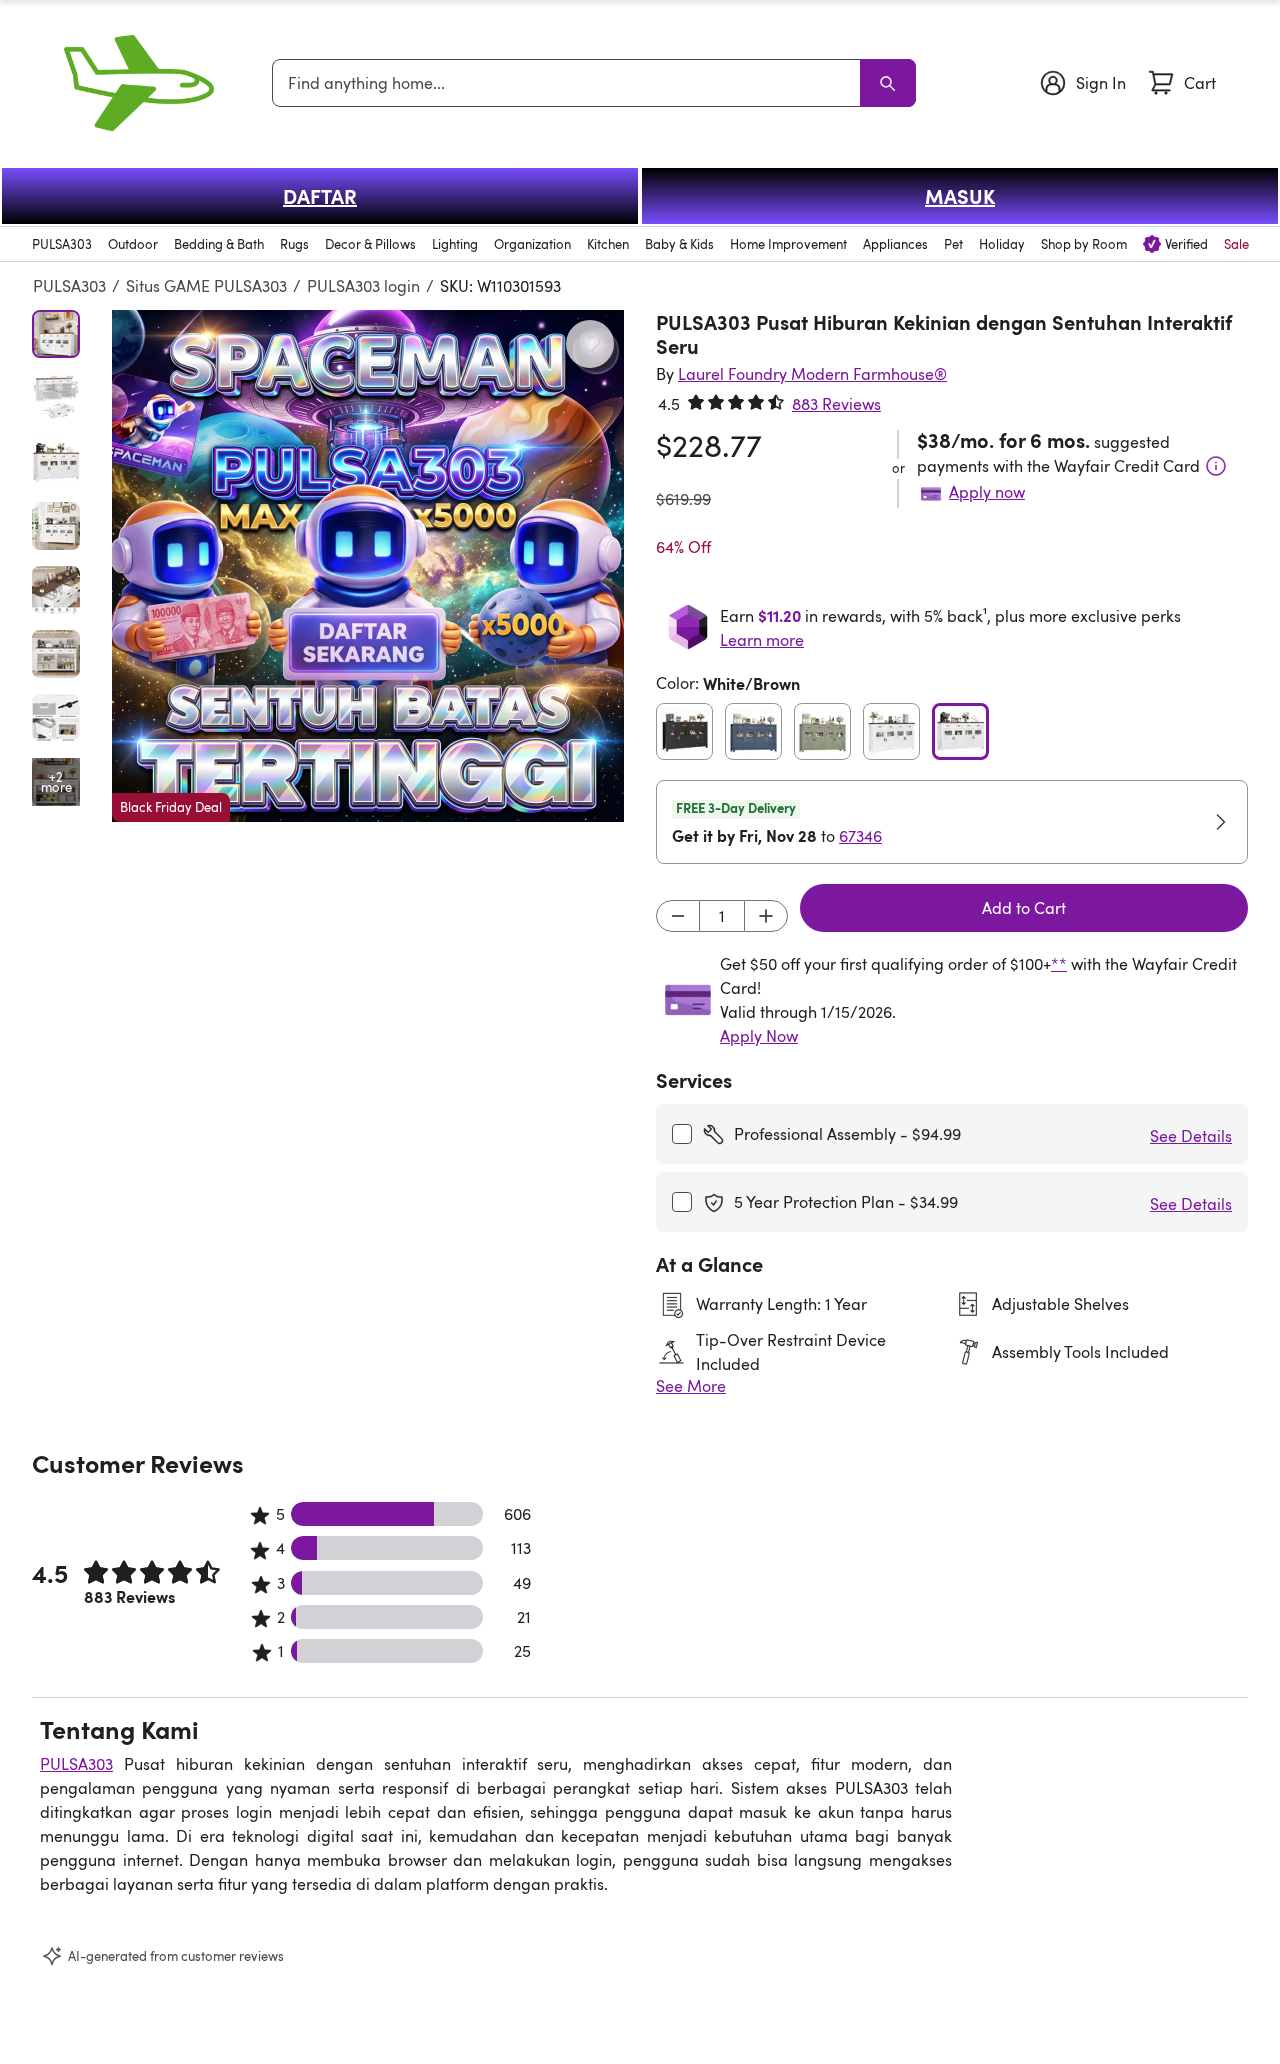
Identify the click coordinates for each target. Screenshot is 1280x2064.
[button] (368, 566)
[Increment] (766, 916)
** (1059, 964)
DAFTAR (320, 196)
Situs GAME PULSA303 (206, 286)
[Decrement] (678, 916)
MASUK (960, 196)
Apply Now (759, 1036)
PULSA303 (69, 286)
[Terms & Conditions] (1216, 466)
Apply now (987, 492)
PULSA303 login (363, 286)
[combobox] (570, 83)
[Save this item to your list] (590, 344)
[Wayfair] (139, 83)
